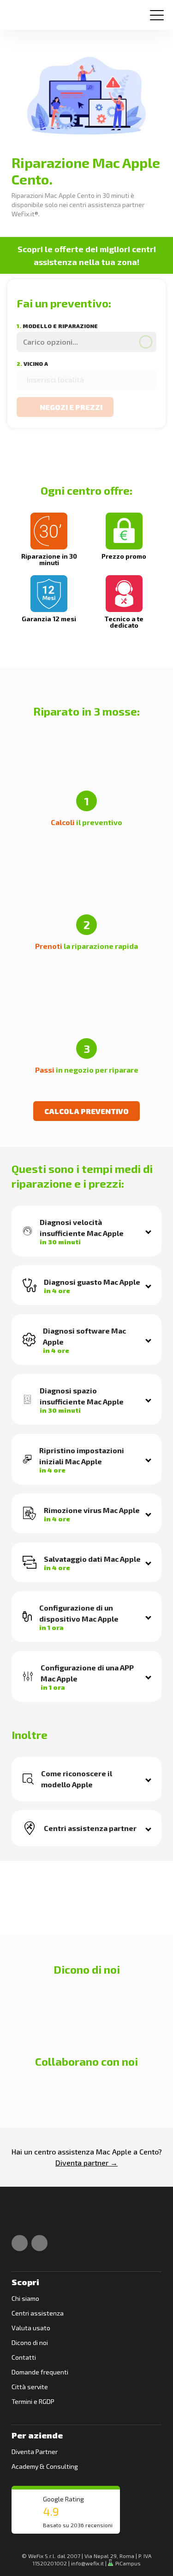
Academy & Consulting (45, 2466)
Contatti (24, 2357)
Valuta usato (31, 2328)
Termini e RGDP (33, 2401)
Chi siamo (25, 2298)
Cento (149, 2151)
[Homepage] (20, 11)
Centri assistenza (38, 2313)
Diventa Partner (35, 2452)
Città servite (30, 2387)
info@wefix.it (87, 2563)
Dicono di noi (30, 2342)
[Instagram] (39, 2243)
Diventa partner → (86, 2163)
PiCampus (127, 2563)
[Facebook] (20, 2243)
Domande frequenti (40, 2372)
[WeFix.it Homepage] (22, 2218)
